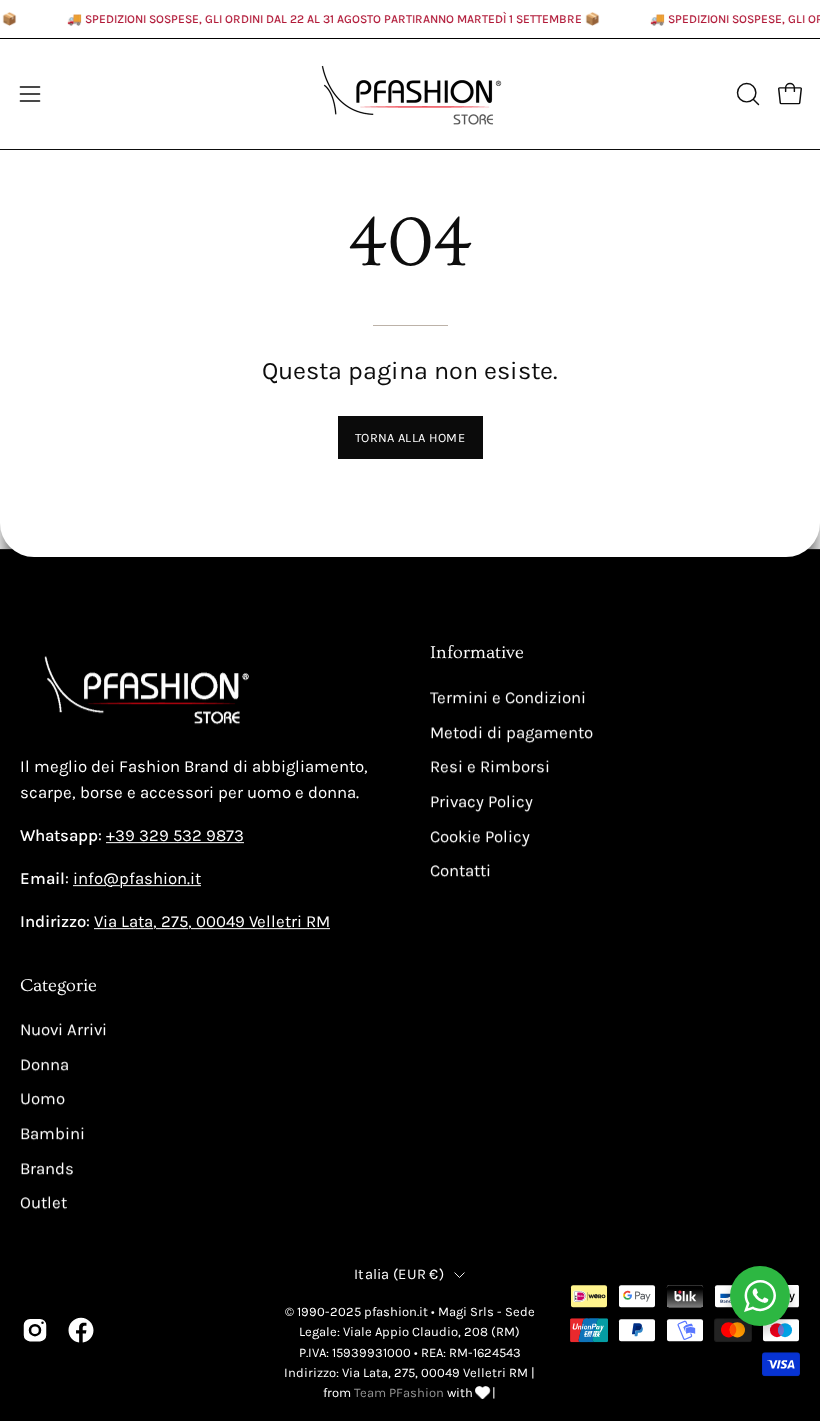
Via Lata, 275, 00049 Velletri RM (212, 921)
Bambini (52, 1134)
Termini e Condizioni (508, 697)
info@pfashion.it (137, 878)
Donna (44, 1064)
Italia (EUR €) (399, 1274)
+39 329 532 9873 (175, 835)
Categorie (58, 986)
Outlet (43, 1203)
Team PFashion (399, 1392)
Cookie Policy (480, 836)
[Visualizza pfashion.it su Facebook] (81, 1330)
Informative (477, 653)
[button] (746, 94)
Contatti (460, 870)
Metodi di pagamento (511, 732)
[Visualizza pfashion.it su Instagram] (35, 1330)
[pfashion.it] (410, 94)
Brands (47, 1168)
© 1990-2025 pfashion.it (356, 1311)
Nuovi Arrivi (63, 1030)
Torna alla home (410, 437)
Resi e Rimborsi (490, 766)
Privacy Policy (481, 801)
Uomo (42, 1099)
